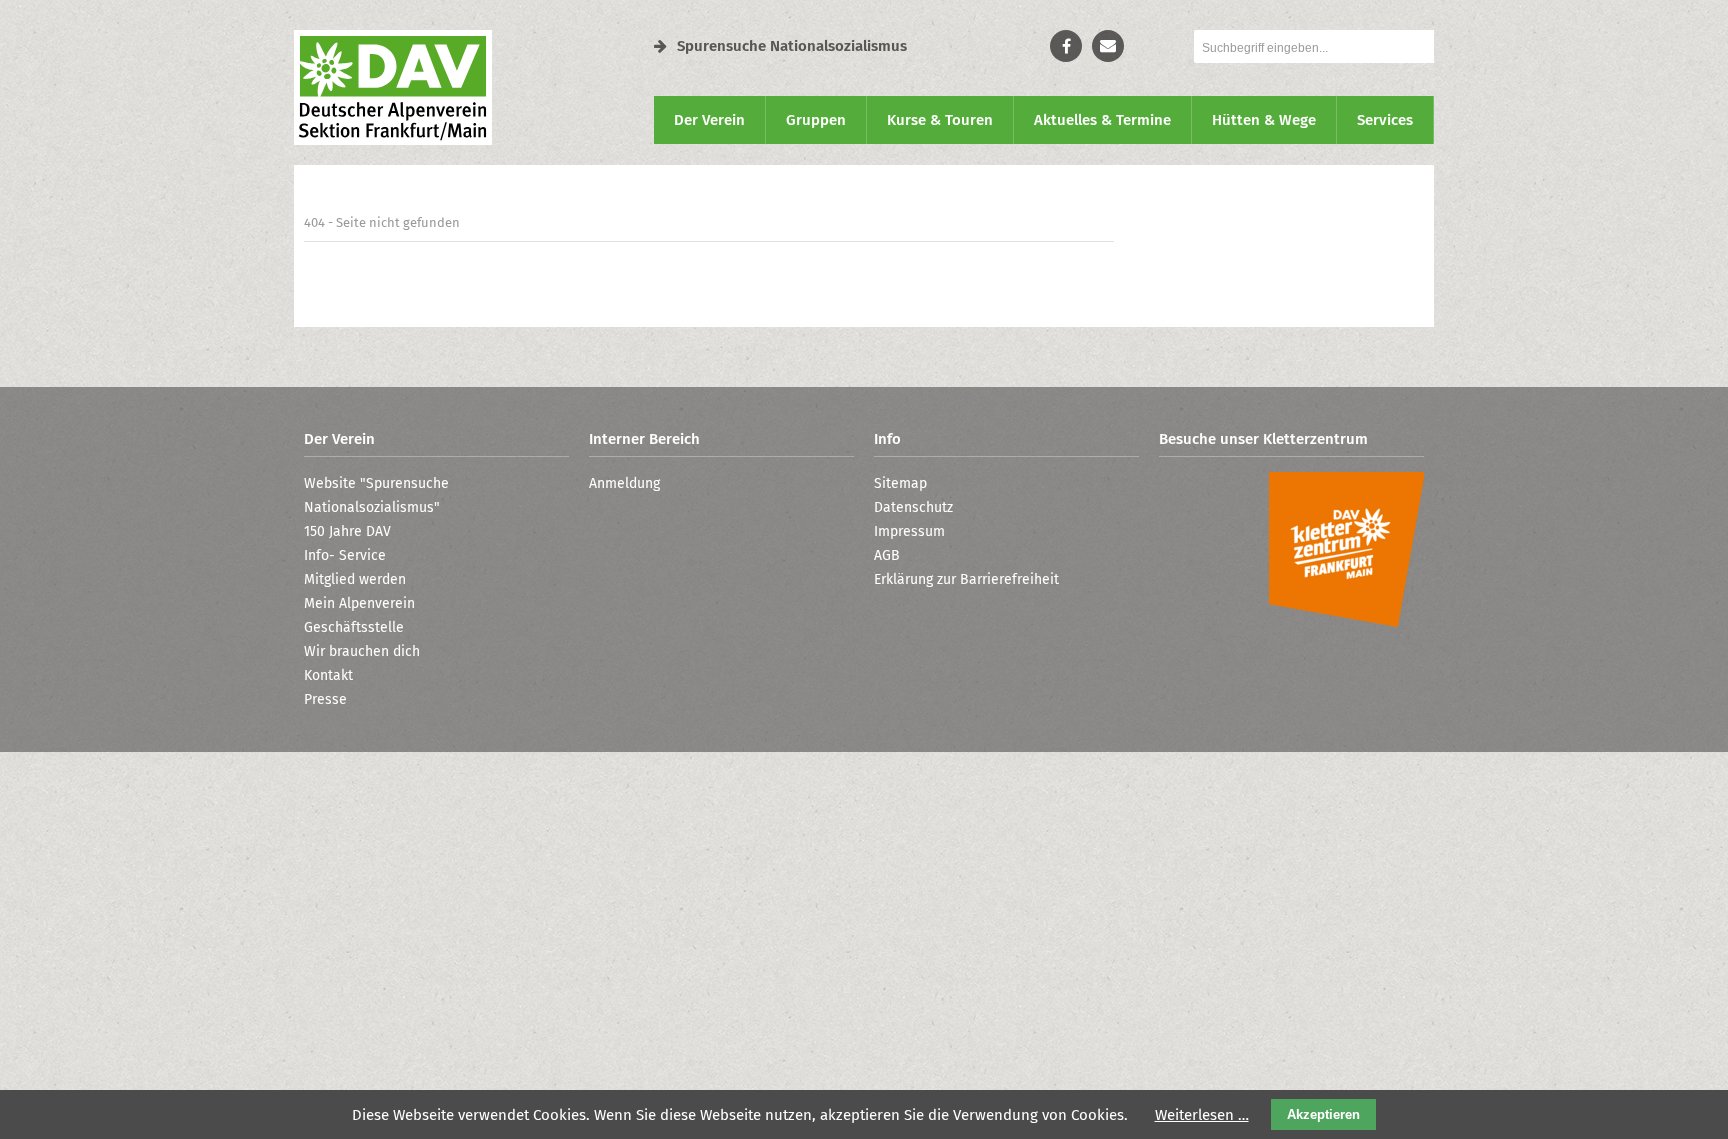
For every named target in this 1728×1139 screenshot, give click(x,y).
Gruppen (816, 120)
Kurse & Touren (940, 120)
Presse (325, 699)
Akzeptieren (1323, 1114)
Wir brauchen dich (362, 651)
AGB (887, 555)
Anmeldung (624, 483)
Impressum (909, 531)
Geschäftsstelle (354, 627)
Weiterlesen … (1202, 1115)
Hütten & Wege (1264, 120)
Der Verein (709, 120)
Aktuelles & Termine (1102, 120)
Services (1385, 120)
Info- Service (345, 555)
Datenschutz (913, 507)
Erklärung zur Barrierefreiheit (966, 579)
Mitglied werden (355, 579)
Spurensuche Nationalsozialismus (792, 46)
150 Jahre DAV (347, 531)
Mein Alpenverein (359, 603)
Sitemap (900, 483)
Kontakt (328, 675)
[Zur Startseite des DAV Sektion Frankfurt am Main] (393, 140)
